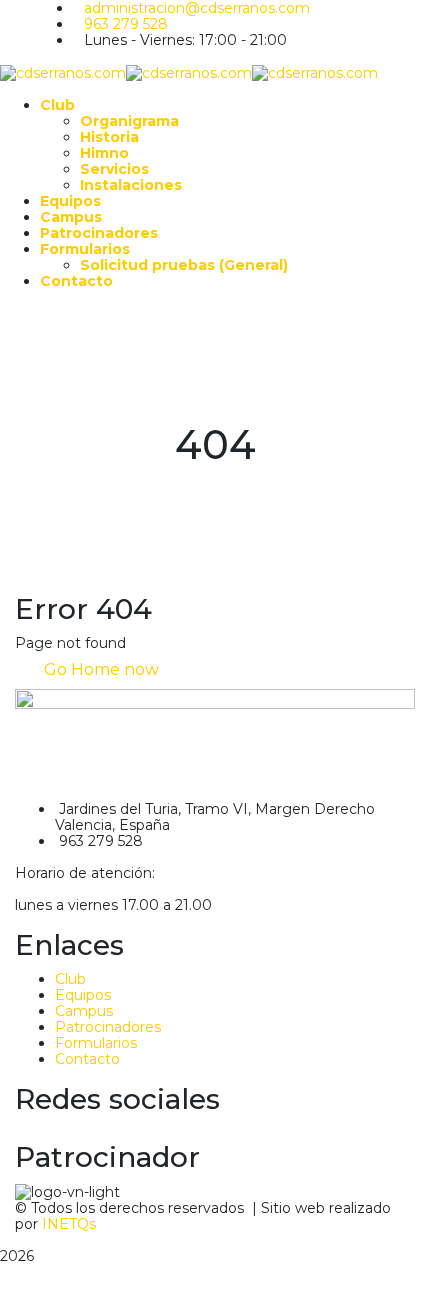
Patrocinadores (108, 1027)
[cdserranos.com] (63, 72)
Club (70, 979)
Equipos (83, 995)
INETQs (69, 1224)
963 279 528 (126, 24)
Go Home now (99, 669)
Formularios (96, 1043)
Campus (84, 1011)
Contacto (87, 1059)
